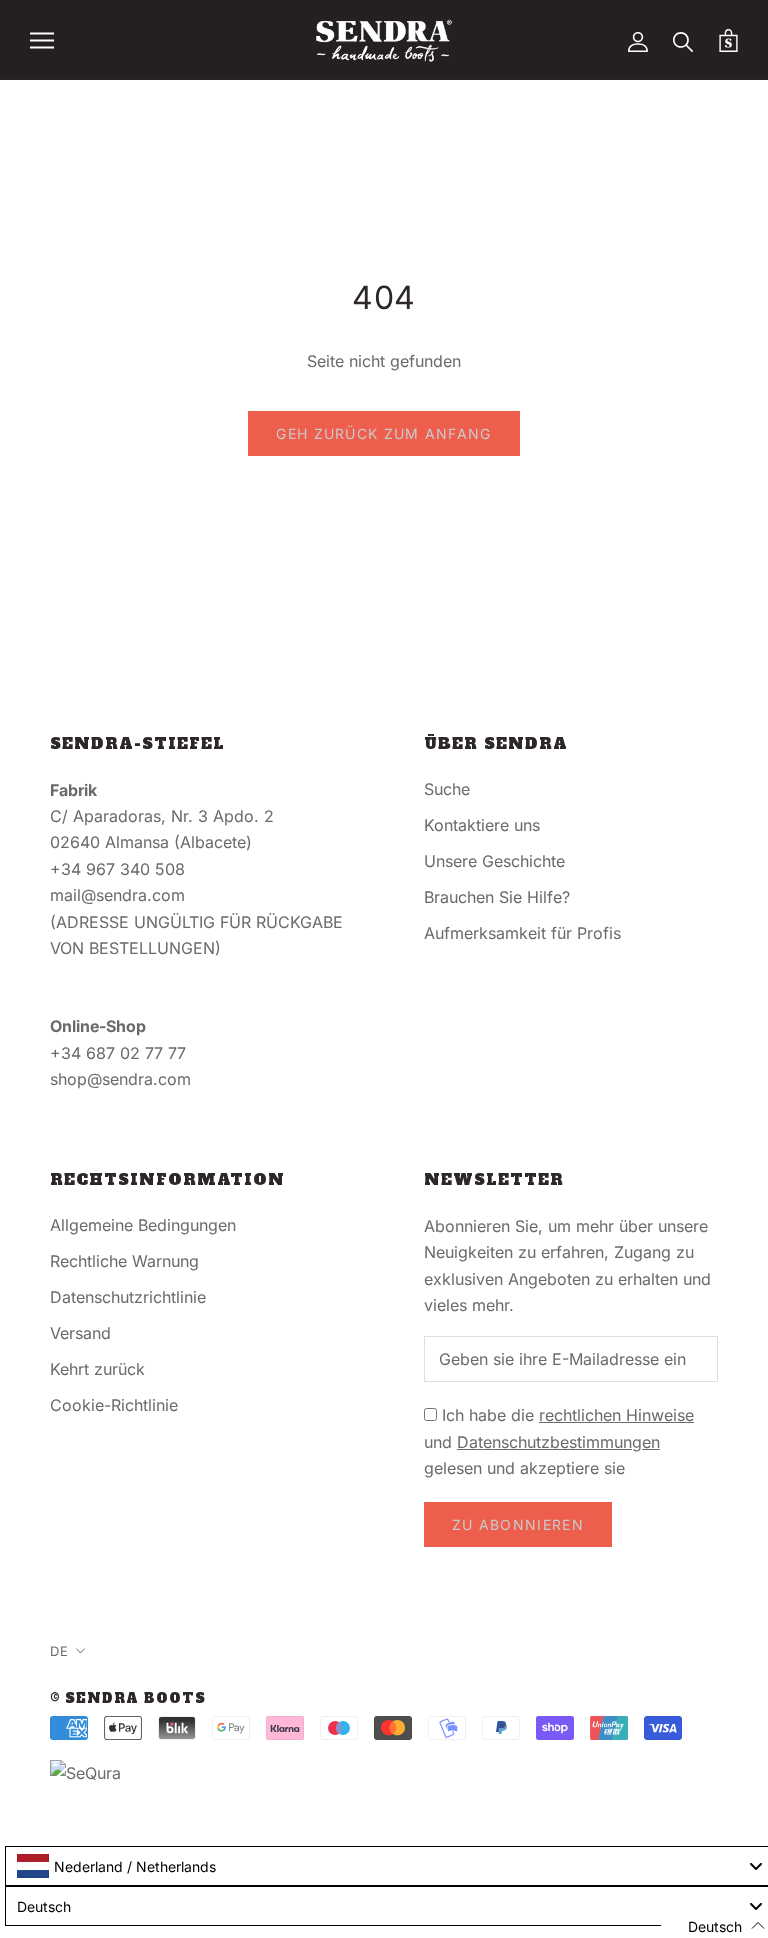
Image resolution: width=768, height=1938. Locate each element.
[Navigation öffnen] (42, 40)
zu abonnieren (518, 1524)
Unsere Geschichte (494, 861)
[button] (714, 1925)
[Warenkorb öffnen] (728, 40)
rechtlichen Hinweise (616, 1415)
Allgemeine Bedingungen (143, 1225)
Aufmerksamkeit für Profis (522, 933)
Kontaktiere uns (482, 825)
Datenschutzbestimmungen (558, 1442)
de (59, 1651)
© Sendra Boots (128, 1698)
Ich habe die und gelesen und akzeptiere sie (559, 1441)
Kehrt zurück (97, 1369)
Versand (80, 1333)
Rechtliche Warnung (124, 1261)
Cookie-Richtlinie (114, 1405)
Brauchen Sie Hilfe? (497, 897)
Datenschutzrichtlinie (128, 1297)
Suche (447, 789)
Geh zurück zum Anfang (383, 433)
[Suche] (683, 40)
